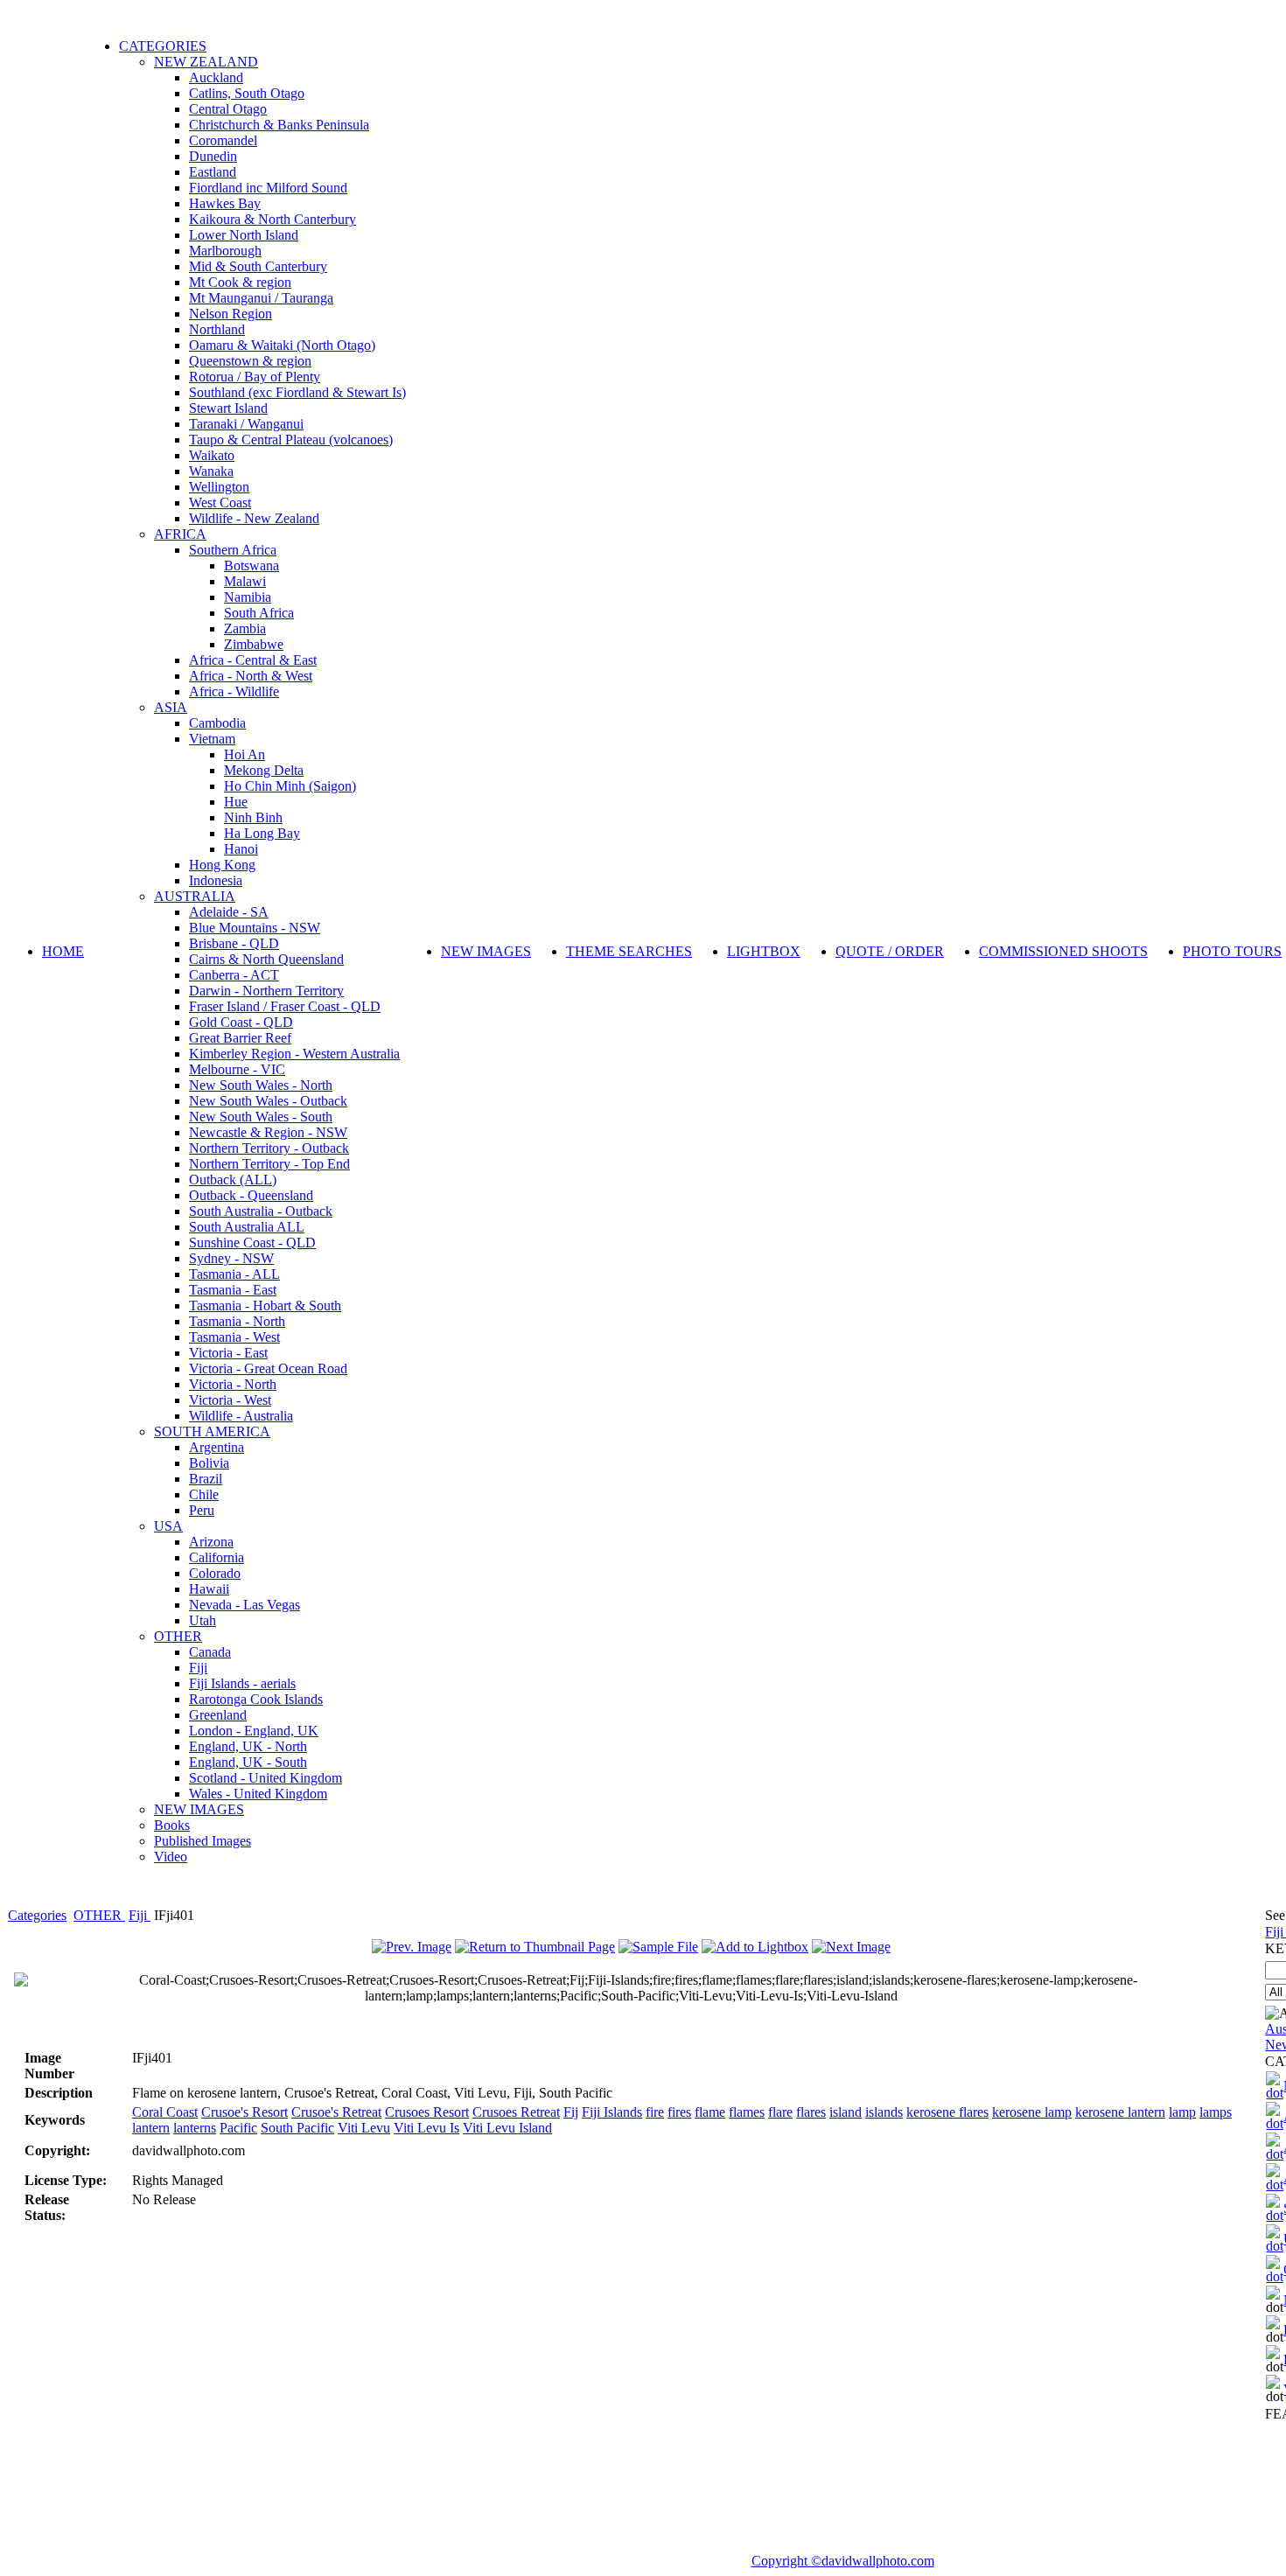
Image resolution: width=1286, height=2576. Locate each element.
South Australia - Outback (261, 1211)
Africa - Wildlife (234, 691)
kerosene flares (947, 2112)
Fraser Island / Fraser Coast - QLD (285, 1006)
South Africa (259, 613)
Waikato (212, 455)
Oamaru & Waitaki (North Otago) (282, 345)
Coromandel (223, 140)
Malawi (245, 581)
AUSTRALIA (195, 896)
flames (747, 2112)
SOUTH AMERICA (212, 1431)
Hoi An (245, 754)
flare (780, 2112)
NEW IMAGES (199, 1809)
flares (811, 2112)
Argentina (217, 1447)
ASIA (171, 707)
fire (655, 2112)
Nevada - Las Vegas (245, 1605)
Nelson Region (231, 314)
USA (168, 1526)
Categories (37, 1915)
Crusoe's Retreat (336, 2112)
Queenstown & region (250, 361)
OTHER (178, 1636)
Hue (236, 802)
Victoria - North (233, 1384)
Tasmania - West (234, 1337)
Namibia (248, 597)
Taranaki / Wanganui (246, 424)
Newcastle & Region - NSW (268, 1132)
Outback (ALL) (233, 1180)
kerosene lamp (1032, 2112)
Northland (217, 329)
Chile (204, 1494)
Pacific (238, 2128)
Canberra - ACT (234, 975)
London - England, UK (254, 1731)
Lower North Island (244, 235)
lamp (1182, 2112)
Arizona (211, 1542)
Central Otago (228, 109)
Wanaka (211, 471)
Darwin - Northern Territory (266, 991)
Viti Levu (364, 2128)
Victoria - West (230, 1400)
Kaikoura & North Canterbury (273, 219)
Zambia (245, 628)
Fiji (198, 1668)
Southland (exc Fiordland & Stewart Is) (297, 392)
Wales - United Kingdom (258, 1794)
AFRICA (180, 534)
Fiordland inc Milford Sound (268, 188)
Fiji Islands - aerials (242, 1683)
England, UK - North (248, 1746)
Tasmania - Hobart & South (265, 1305)
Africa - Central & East (253, 660)
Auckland (216, 77)
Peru (202, 1510)
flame (710, 2112)
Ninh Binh (253, 817)
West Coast (220, 503)
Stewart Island (228, 408)
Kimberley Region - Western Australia (294, 1054)
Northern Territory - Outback (269, 1148)
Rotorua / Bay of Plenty (255, 377)
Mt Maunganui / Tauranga (261, 298)
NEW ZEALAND (206, 62)
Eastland (213, 172)
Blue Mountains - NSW (255, 928)
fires (679, 2112)
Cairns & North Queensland (266, 959)
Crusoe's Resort (245, 2112)
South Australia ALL (247, 1227)
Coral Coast (165, 2112)
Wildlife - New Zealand (254, 518)
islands (884, 2112)
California (217, 1557)
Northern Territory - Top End (269, 1164)
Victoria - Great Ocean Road (268, 1368)
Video (171, 1857)
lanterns (195, 2128)
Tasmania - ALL (234, 1274)
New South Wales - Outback (268, 1101)
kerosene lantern (1120, 2112)
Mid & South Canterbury (258, 266)
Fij (571, 2112)
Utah (203, 1620)
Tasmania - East (233, 1290)
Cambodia (217, 723)
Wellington (219, 487)
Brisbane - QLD (234, 943)
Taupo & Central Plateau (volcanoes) (291, 440)
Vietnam (212, 739)
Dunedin (213, 156)
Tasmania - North (237, 1321)
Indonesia (216, 880)
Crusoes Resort (427, 2112)
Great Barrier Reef (240, 1038)
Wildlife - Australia (241, 1416)
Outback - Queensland (251, 1195)
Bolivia (209, 1463)
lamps (1216, 2112)
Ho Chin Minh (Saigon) (290, 786)
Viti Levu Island (507, 2128)
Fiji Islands (612, 2112)
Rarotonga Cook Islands (256, 1699)
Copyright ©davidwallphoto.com (843, 2561)
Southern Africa (233, 550)
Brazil (206, 1479)
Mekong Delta (264, 770)
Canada (210, 1652)
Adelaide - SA (229, 912)
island (846, 2112)
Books (172, 1825)
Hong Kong (222, 865)
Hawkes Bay (225, 203)
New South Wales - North (261, 1085)
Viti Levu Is (426, 2128)
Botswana (252, 565)
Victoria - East (228, 1353)
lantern (151, 2128)
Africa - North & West (251, 676)
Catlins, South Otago (247, 93)
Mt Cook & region (240, 282)
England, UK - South (248, 1762)
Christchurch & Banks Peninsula (279, 125)
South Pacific (297, 2128)
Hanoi (241, 849)
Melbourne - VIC (237, 1069)
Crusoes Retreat (516, 2112)
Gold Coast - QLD (241, 1022)
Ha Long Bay (262, 833)
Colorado (215, 1573)
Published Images (203, 1841)
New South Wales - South (261, 1117)
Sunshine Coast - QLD (252, 1243)
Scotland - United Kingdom (266, 1778)
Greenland (218, 1715)
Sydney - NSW (231, 1258)
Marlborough (225, 251)
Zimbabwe (254, 644)
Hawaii (209, 1589)
